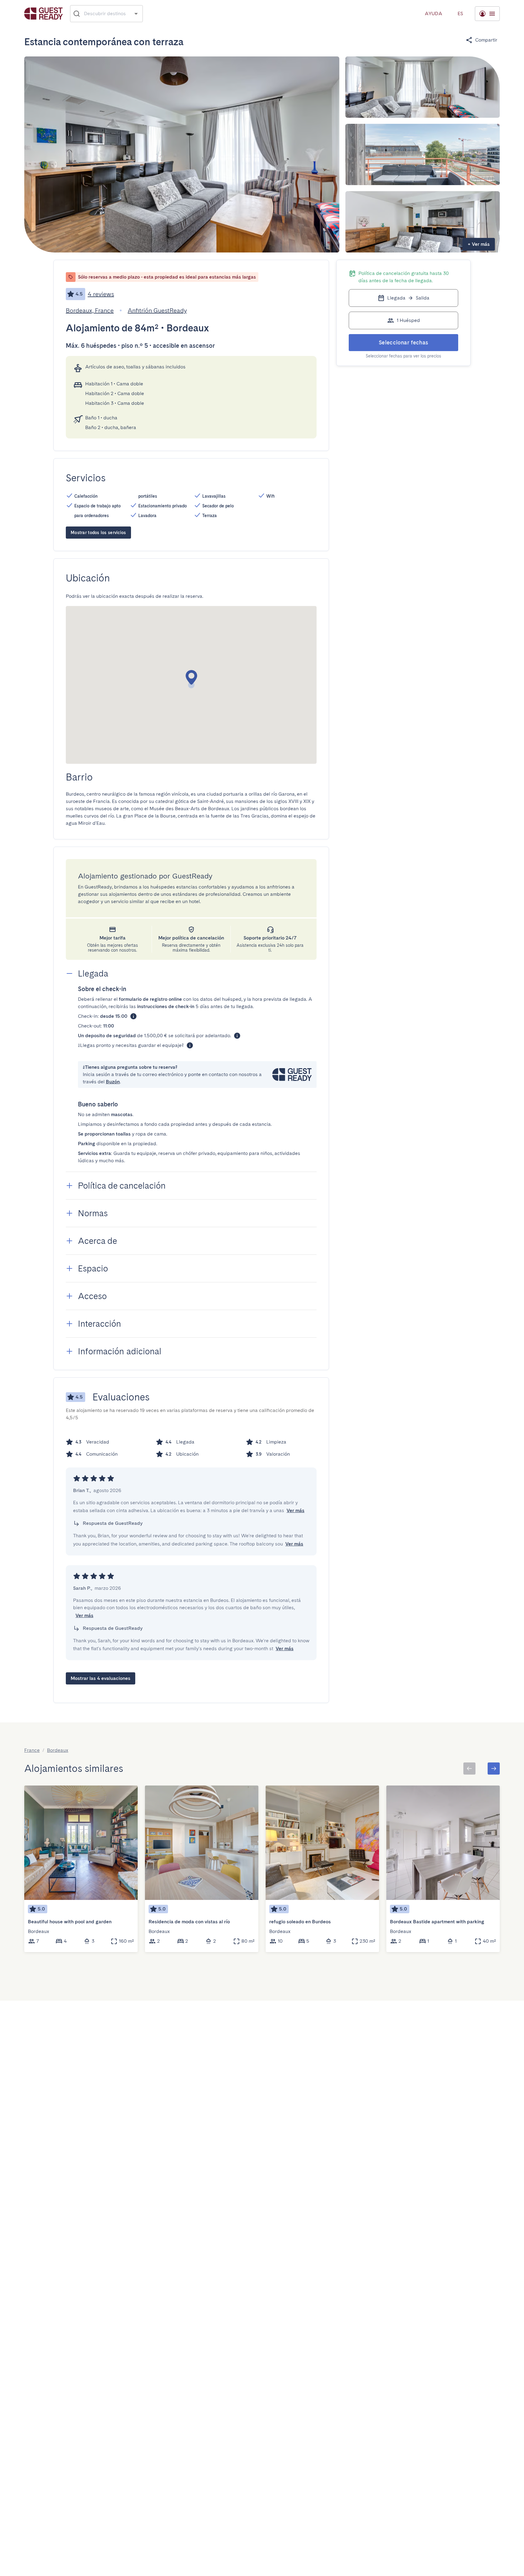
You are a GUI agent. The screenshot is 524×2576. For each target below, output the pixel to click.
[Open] (136, 14)
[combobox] (107, 14)
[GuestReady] (44, 14)
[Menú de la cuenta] (487, 14)
